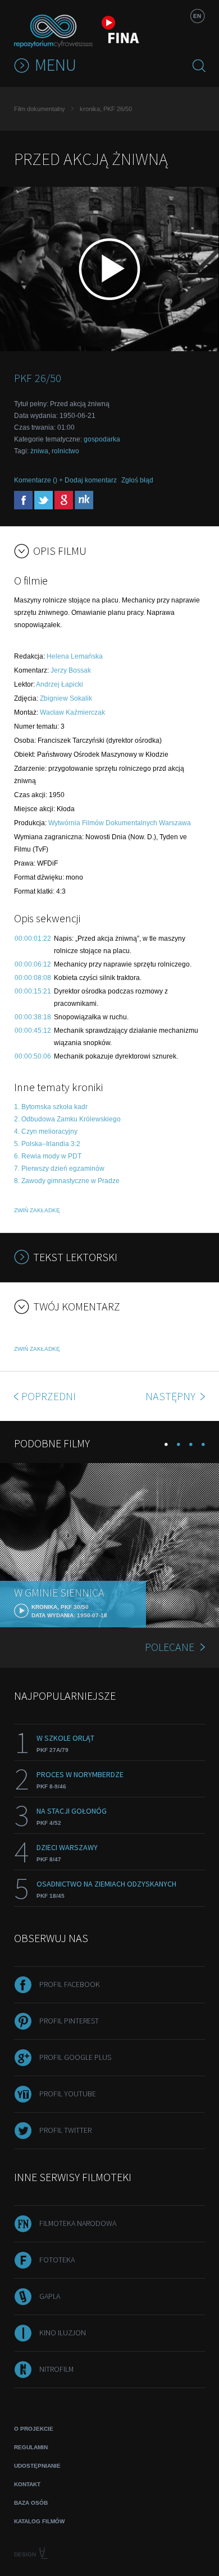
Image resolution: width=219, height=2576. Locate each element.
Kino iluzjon (63, 2333)
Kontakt (27, 2484)
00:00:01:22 (33, 939)
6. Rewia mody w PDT (48, 1156)
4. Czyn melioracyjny (46, 1131)
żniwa (39, 451)
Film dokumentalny (40, 109)
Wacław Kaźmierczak (72, 712)
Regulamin (31, 2447)
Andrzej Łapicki (60, 684)
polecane (170, 1647)
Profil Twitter (65, 2130)
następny (172, 1396)
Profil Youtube (68, 2094)
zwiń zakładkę (37, 1210)
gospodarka (102, 439)
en (197, 16)
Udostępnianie (37, 2466)
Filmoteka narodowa (78, 2223)
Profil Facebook (70, 1984)
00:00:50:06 (33, 1056)
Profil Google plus (75, 2057)
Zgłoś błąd (137, 480)
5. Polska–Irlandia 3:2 (47, 1144)
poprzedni (49, 1396)
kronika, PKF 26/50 (106, 109)
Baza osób (31, 2503)
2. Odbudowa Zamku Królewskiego (67, 1119)
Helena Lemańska (75, 656)
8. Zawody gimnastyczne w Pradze (67, 1181)
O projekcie (34, 2429)
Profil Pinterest (69, 2021)
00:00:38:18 (33, 1017)
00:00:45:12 (33, 1031)
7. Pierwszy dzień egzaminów (59, 1169)
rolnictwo (65, 451)
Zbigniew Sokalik (66, 698)
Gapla (50, 2296)
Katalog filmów (39, 2521)
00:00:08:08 (33, 978)
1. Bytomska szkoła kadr (51, 1107)
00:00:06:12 (33, 964)
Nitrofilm (56, 2369)
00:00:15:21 (33, 991)
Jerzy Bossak (71, 670)
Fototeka (57, 2260)
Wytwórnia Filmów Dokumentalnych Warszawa (120, 823)
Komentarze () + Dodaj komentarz (65, 480)
